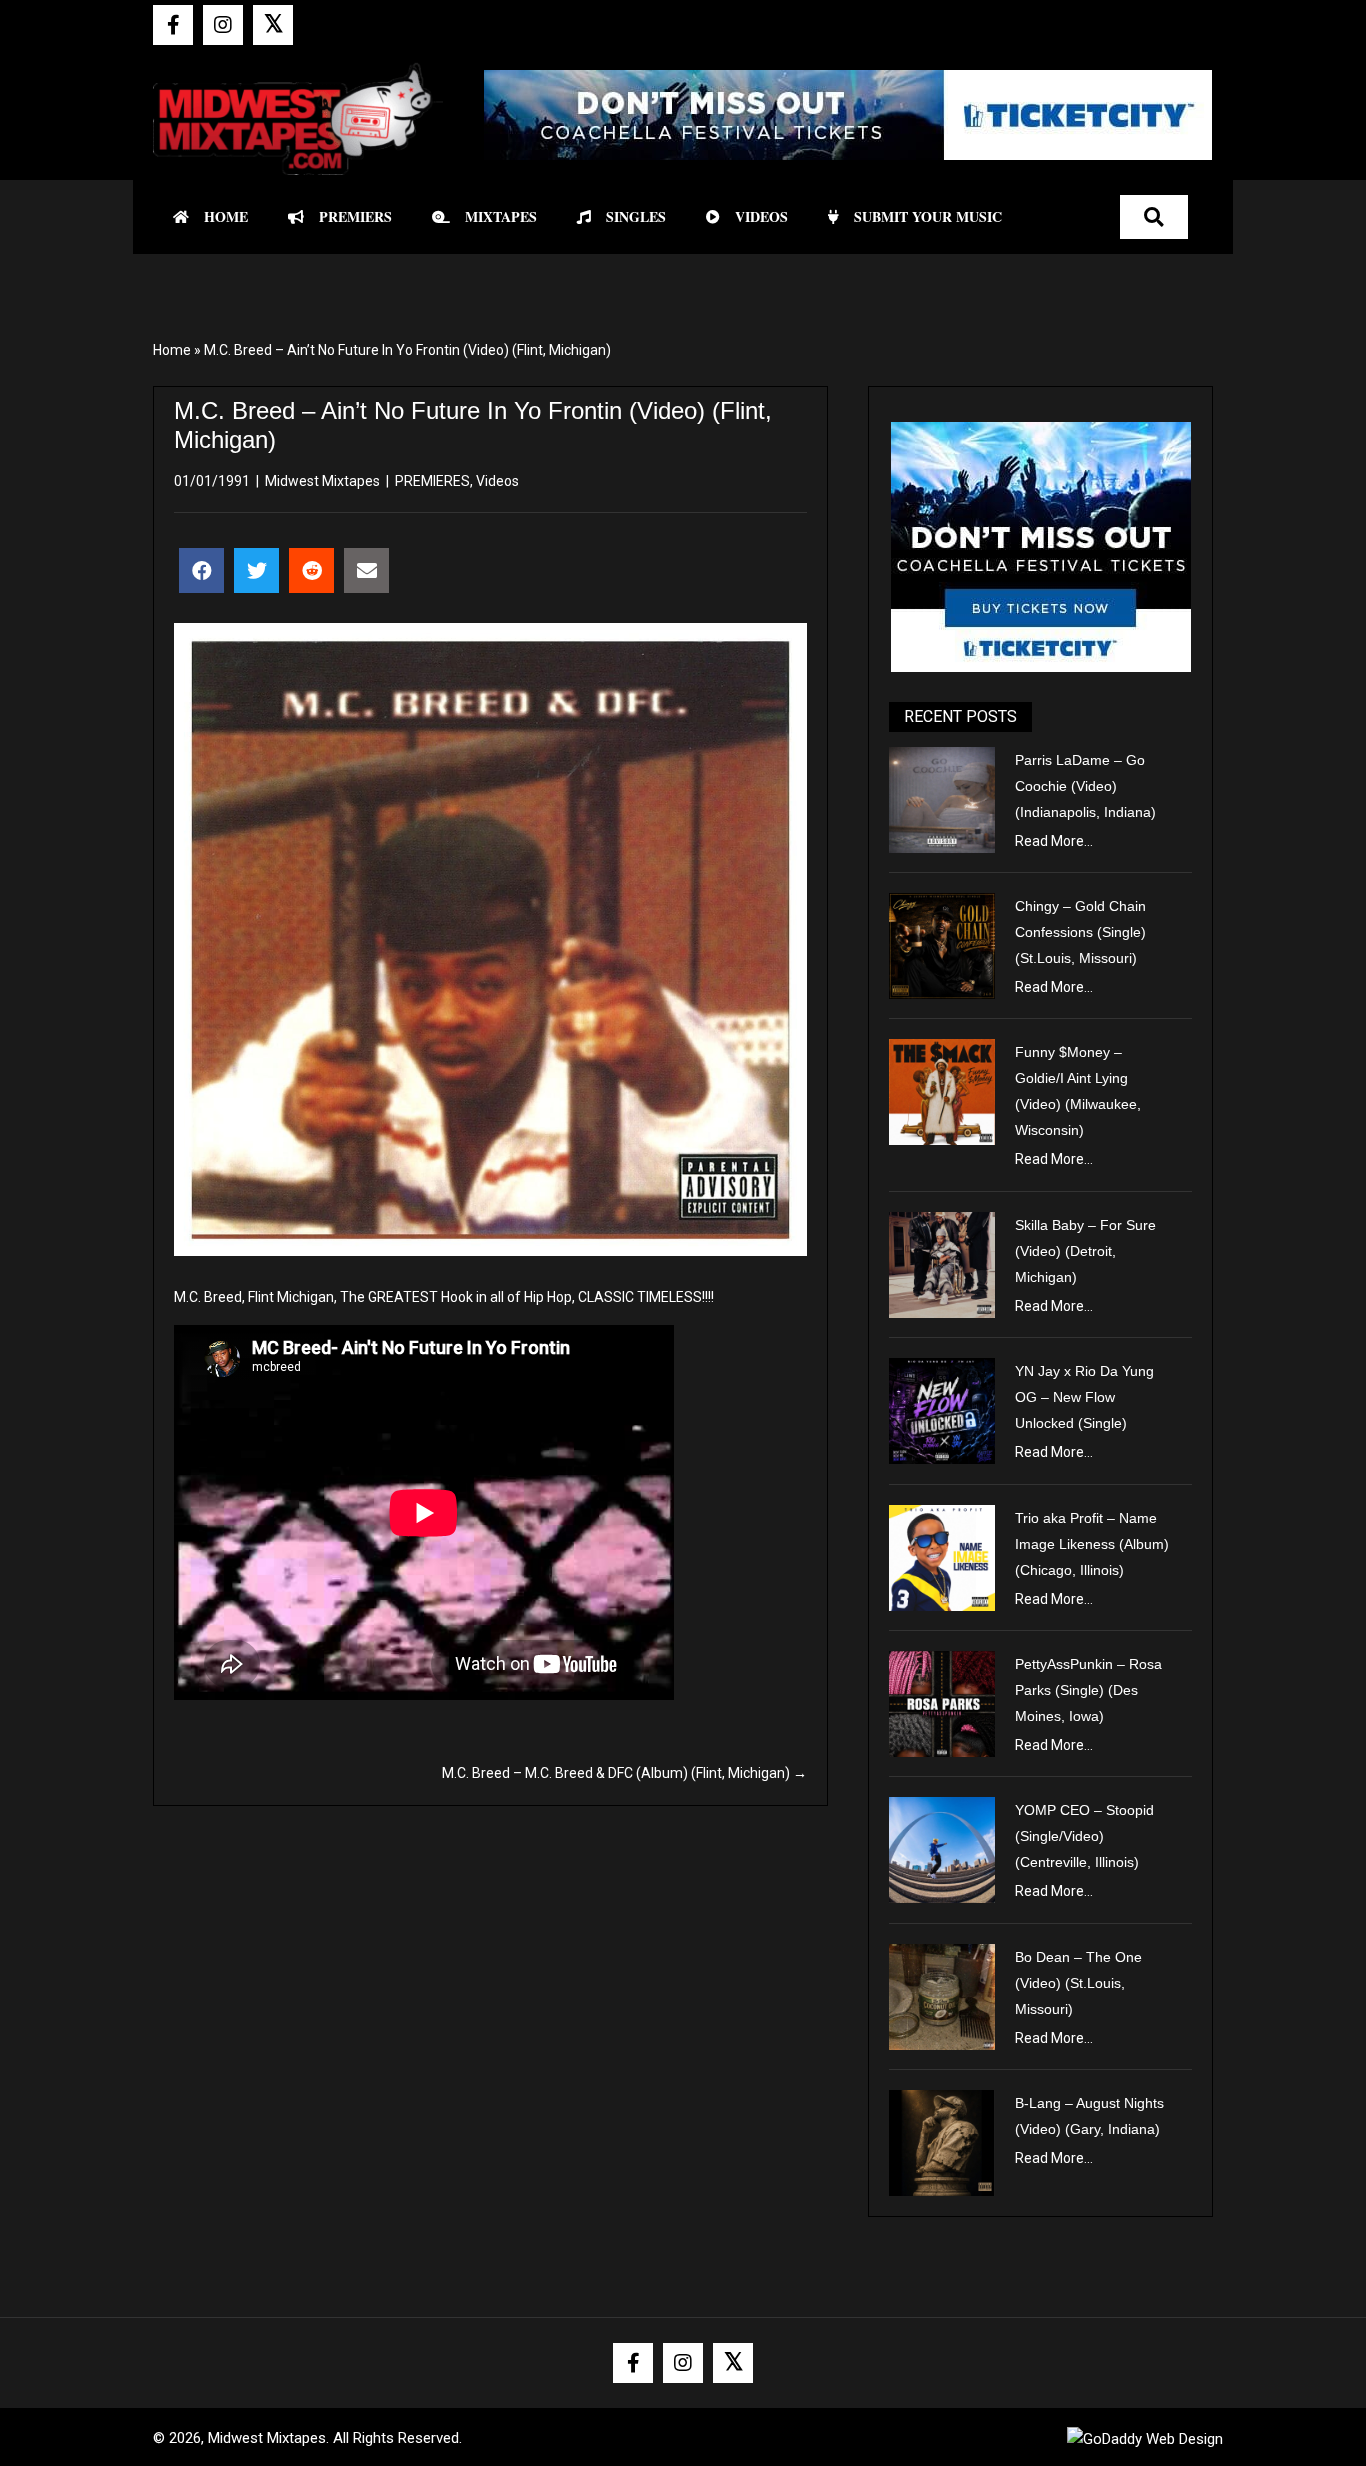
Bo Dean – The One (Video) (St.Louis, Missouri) (1078, 1983)
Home (172, 350)
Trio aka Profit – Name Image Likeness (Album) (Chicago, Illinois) (1092, 1544)
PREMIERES (432, 481)
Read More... (1054, 841)
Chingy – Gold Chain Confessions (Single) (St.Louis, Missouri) (1080, 932)
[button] (173, 25)
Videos (497, 481)
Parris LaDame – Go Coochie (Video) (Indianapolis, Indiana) (1085, 786)
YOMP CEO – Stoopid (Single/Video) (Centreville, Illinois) (1084, 1836)
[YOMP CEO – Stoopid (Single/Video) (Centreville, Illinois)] (942, 1849)
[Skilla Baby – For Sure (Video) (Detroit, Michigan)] (942, 1263)
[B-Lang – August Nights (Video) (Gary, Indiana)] (942, 2142)
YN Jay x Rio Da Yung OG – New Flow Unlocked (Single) (1084, 1397)
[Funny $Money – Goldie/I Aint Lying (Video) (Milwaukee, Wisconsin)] (942, 1091)
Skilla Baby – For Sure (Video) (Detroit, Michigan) (1085, 1251)
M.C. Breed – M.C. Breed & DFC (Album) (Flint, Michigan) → (624, 1773)
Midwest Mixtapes (322, 481)
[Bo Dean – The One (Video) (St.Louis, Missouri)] (942, 1995)
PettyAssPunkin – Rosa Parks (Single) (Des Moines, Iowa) (1088, 1690)
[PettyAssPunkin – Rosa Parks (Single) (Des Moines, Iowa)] (942, 1703)
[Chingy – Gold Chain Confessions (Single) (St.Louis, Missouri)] (942, 945)
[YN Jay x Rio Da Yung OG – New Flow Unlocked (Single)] (942, 1410)
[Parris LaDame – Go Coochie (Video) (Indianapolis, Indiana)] (942, 798)
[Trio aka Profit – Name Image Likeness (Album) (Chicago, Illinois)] (942, 1556)
